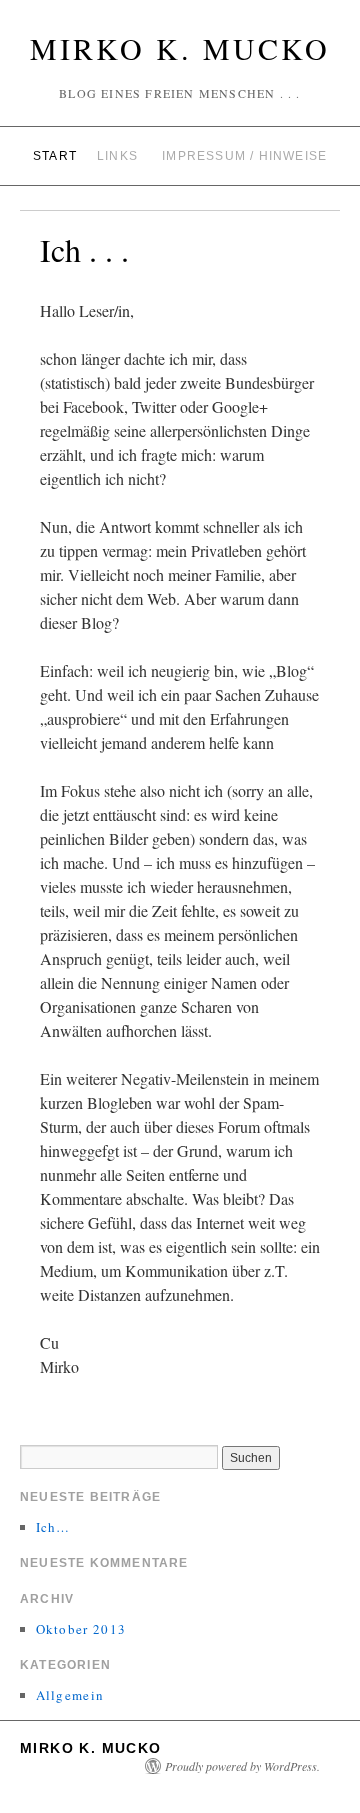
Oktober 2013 (81, 1629)
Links (117, 156)
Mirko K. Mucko (180, 48)
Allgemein (70, 1695)
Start (55, 156)
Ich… (53, 1527)
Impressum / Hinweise (244, 156)
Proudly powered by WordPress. (242, 1766)
